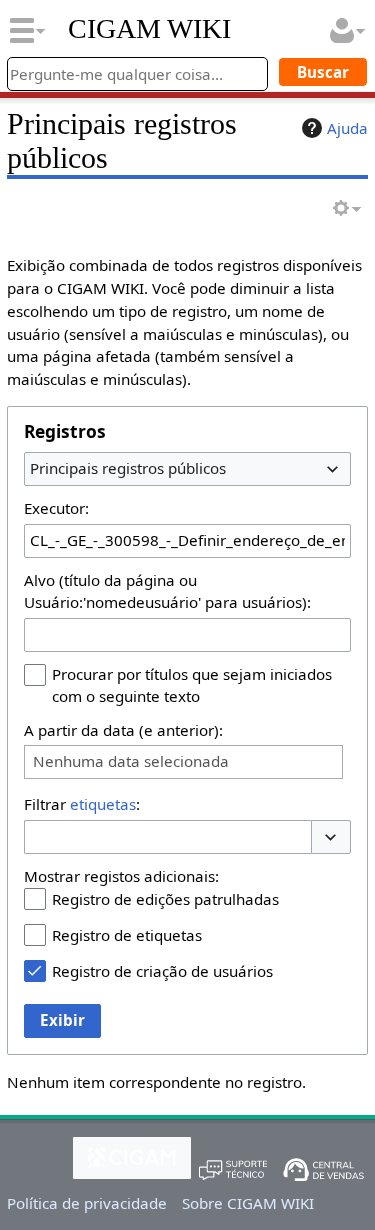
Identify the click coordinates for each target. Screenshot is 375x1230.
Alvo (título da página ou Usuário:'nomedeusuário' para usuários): (167, 591)
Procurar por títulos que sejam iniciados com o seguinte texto (192, 685)
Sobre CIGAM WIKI (248, 1203)
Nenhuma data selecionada (131, 761)
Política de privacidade (87, 1203)
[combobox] (187, 469)
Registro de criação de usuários (162, 971)
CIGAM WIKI (149, 29)
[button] (331, 837)
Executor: (56, 508)
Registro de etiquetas (127, 935)
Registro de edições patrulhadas (165, 899)
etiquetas (103, 804)
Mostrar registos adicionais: (121, 876)
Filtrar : (82, 804)
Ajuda (347, 128)
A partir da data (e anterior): (123, 730)
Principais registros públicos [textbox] (128, 468)
